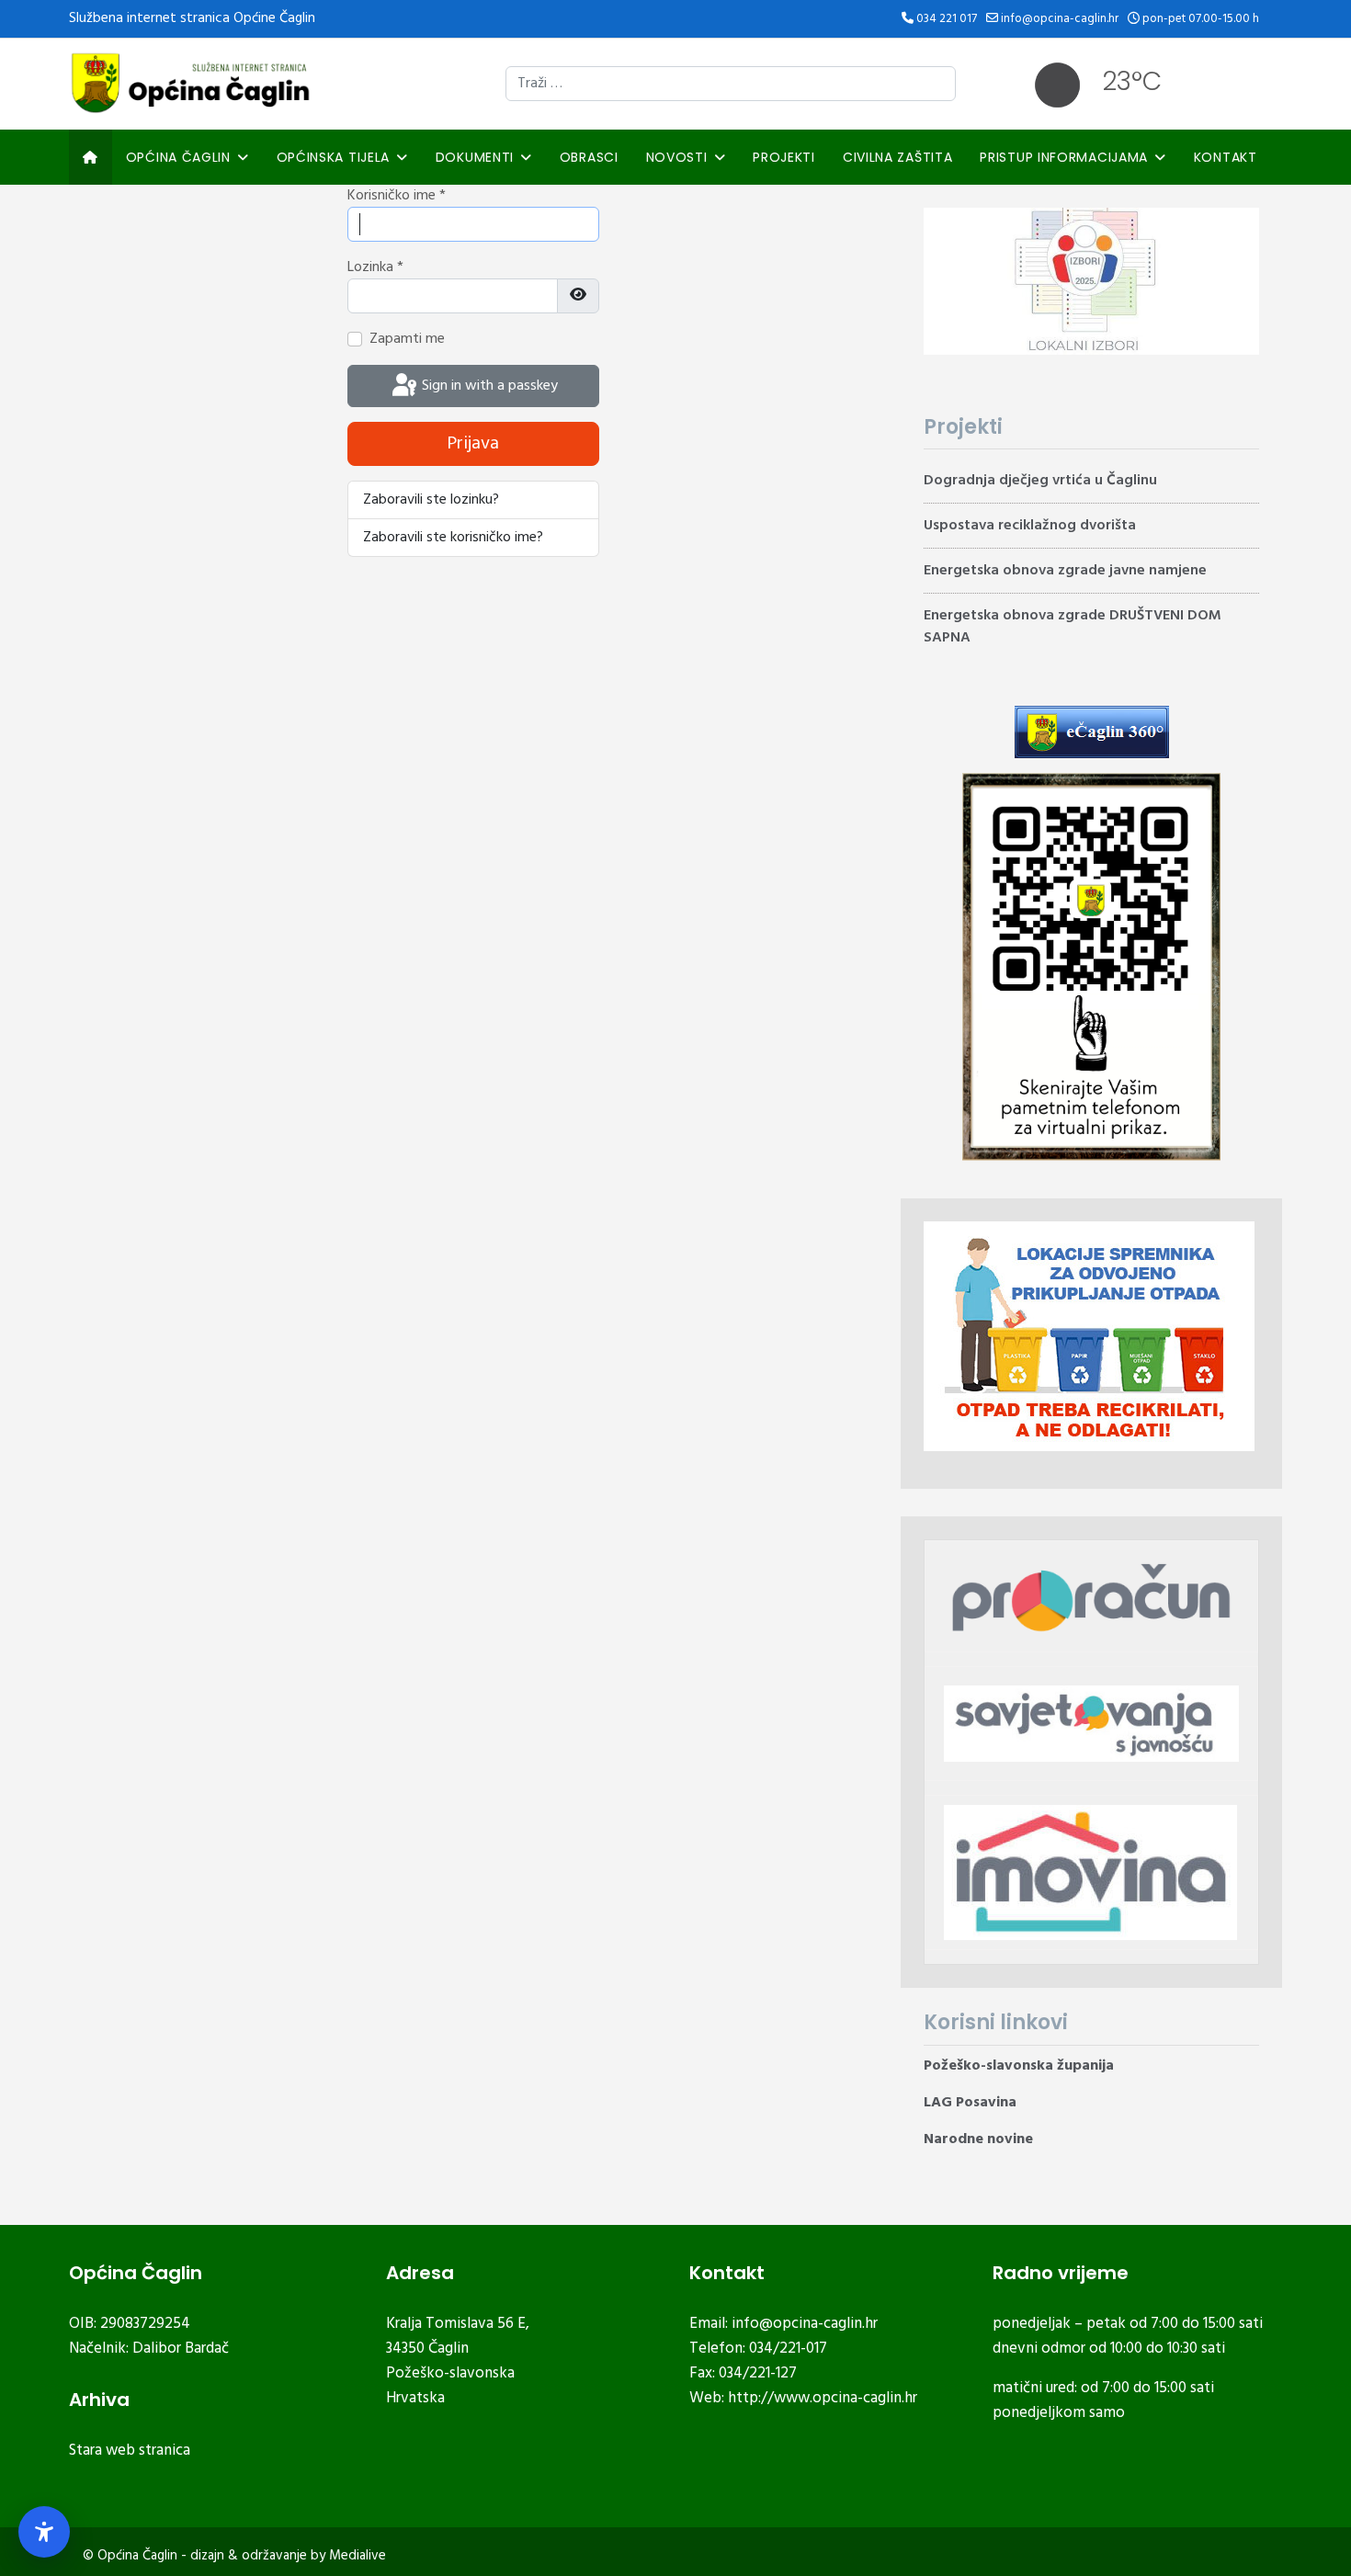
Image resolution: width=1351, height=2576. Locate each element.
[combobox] (731, 84)
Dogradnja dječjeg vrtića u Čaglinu (1040, 481)
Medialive (358, 2556)
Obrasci (589, 157)
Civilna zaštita (898, 157)
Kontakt (1226, 157)
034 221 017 (947, 19)
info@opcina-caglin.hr (1060, 19)
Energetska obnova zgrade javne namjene (1065, 571)
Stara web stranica (130, 2451)
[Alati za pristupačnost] (44, 2532)
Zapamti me (407, 339)
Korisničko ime (397, 196)
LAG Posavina (970, 2103)
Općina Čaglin (178, 157)
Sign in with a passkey (488, 386)
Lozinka (375, 267)
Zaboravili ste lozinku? (431, 500)
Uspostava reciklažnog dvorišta (1030, 526)
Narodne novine (978, 2139)
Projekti (784, 157)
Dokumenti (475, 157)
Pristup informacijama (1064, 157)
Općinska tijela (334, 157)
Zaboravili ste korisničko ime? (453, 538)
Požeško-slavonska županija (1019, 2066)
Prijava (473, 444)
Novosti (677, 157)
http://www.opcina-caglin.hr (823, 2398)
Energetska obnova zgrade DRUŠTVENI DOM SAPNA (1073, 627)
